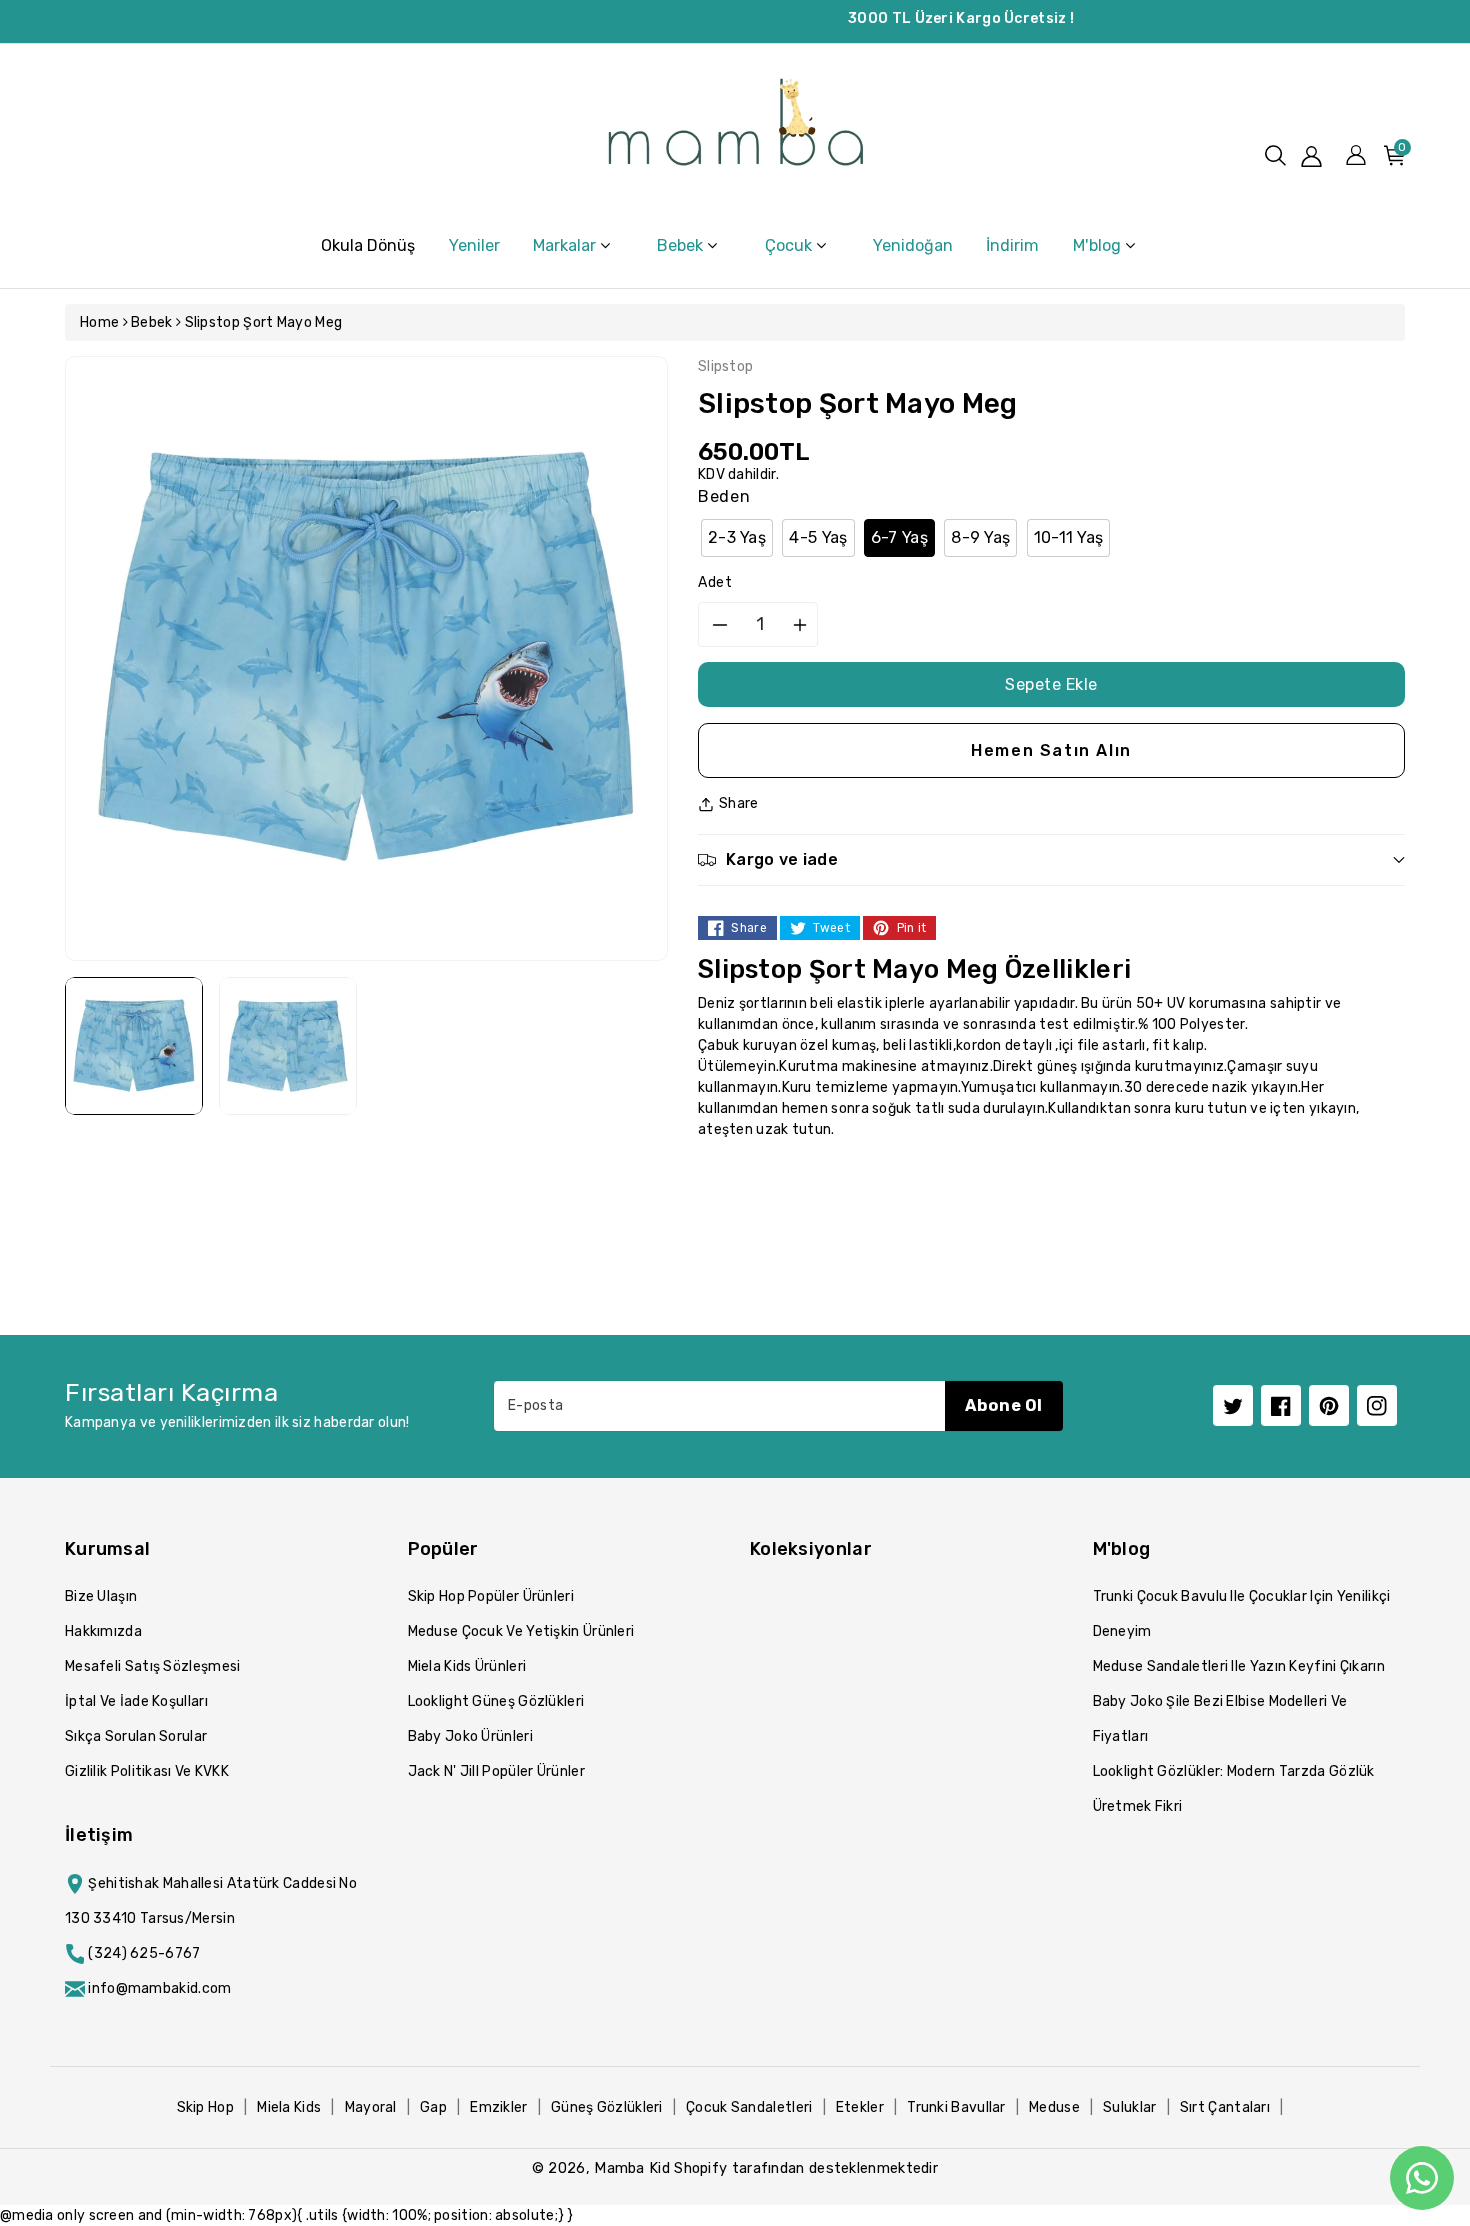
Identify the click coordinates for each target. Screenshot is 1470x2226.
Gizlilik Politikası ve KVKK (147, 1771)
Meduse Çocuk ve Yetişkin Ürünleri (521, 1631)
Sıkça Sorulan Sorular (136, 1736)
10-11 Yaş (1069, 537)
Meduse (1054, 2107)
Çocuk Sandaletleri (749, 2107)
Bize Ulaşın (101, 1596)
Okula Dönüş (368, 245)
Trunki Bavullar (956, 2107)
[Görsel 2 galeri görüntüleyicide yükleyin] (288, 1046)
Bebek (152, 322)
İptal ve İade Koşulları (136, 1701)
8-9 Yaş (980, 537)
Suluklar (1129, 2107)
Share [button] (739, 803)
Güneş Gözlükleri (607, 2107)
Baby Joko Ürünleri (470, 1736)
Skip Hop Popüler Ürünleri (491, 1596)
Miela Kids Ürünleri (467, 1666)
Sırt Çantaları (1225, 2107)
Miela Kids (289, 2107)
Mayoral (371, 2107)
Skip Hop (205, 2107)
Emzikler (498, 2107)
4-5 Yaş (818, 537)
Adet (715, 582)
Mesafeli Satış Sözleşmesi (153, 1666)
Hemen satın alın (1051, 750)
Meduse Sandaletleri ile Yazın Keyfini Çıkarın (1239, 1666)
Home (99, 322)
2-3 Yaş (737, 537)
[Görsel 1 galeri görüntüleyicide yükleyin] (134, 1046)
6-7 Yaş (899, 537)
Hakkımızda (103, 1631)
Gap (433, 2107)
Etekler (860, 2107)
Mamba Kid (632, 2168)
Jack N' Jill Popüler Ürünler (496, 1771)
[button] (1275, 155)
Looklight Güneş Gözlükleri (496, 1701)
